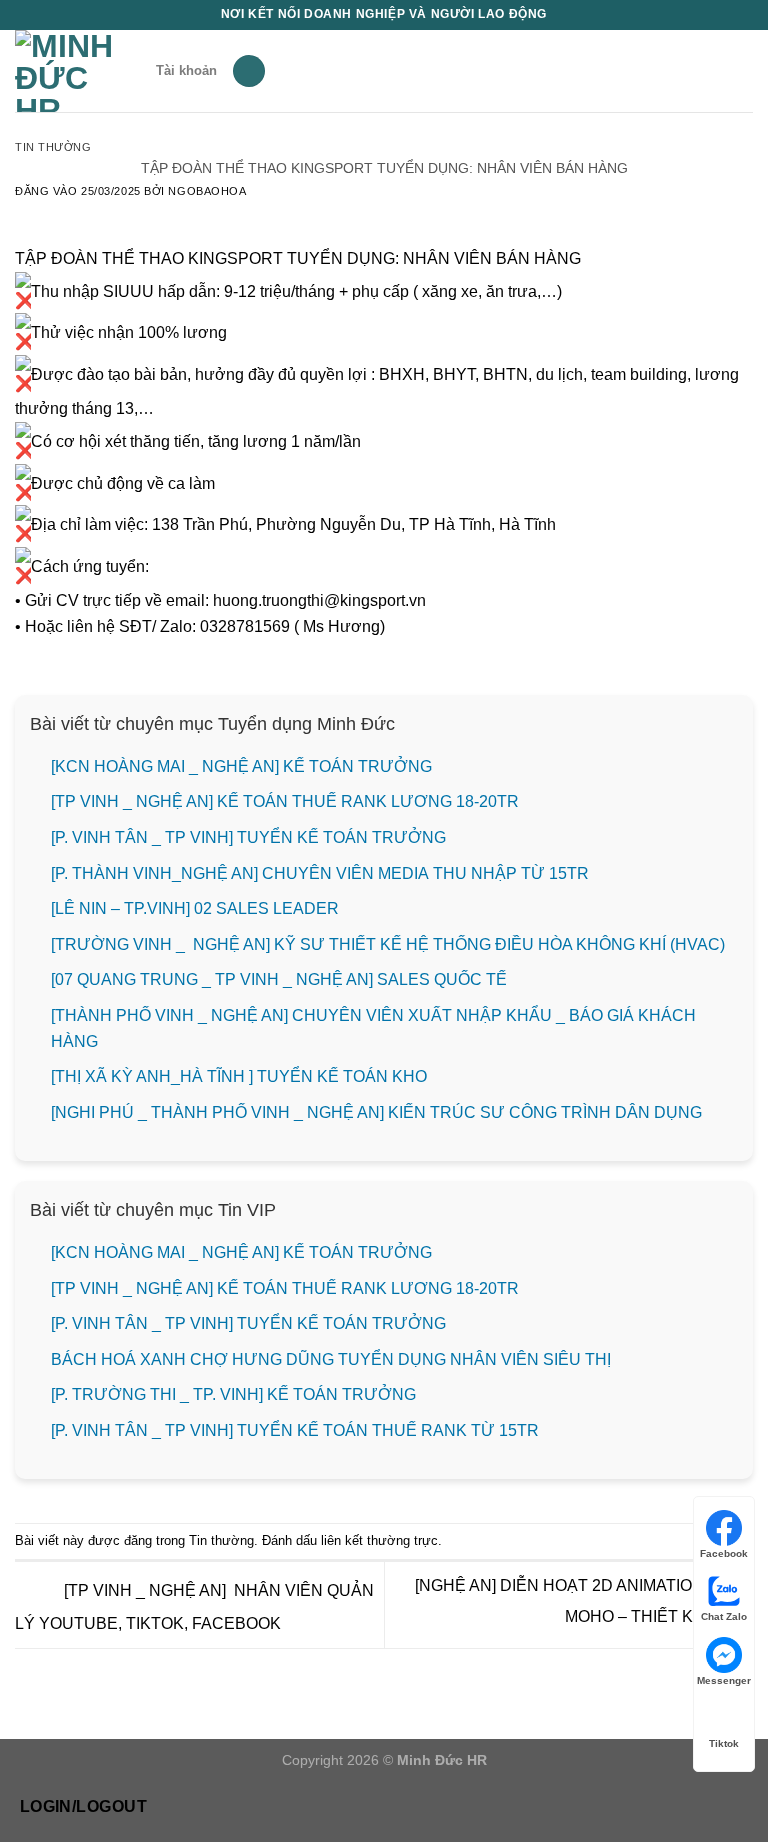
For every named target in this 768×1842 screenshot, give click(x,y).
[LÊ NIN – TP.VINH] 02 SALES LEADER (195, 908)
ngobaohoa (207, 191)
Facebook (724, 1553)
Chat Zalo (724, 1616)
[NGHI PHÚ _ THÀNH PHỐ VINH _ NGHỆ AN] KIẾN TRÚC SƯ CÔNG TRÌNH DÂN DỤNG (376, 1112)
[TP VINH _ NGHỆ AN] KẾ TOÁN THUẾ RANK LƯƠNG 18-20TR (285, 801)
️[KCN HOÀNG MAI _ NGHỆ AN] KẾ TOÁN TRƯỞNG (241, 766)
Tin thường (53, 147)
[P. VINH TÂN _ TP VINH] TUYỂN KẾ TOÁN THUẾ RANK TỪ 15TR (295, 1430)
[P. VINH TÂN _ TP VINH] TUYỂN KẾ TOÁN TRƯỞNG (248, 837)
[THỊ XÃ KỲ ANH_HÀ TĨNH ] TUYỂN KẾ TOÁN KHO (239, 1076)
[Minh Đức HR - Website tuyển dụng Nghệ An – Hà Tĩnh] (78, 71)
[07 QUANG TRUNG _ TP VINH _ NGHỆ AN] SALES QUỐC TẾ (281, 979)
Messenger (724, 1680)
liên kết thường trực (379, 1540)
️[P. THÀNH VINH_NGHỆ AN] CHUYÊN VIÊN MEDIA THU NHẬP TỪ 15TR (320, 873)
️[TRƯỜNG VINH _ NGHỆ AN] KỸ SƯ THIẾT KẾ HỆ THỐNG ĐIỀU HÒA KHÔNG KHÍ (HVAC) (388, 944)
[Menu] (249, 71)
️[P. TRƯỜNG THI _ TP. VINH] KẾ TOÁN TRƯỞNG (233, 1394)
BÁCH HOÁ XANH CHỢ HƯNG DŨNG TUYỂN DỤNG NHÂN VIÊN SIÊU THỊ (331, 1359)
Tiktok (724, 1743)
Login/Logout (84, 1806)
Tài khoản (186, 70)
